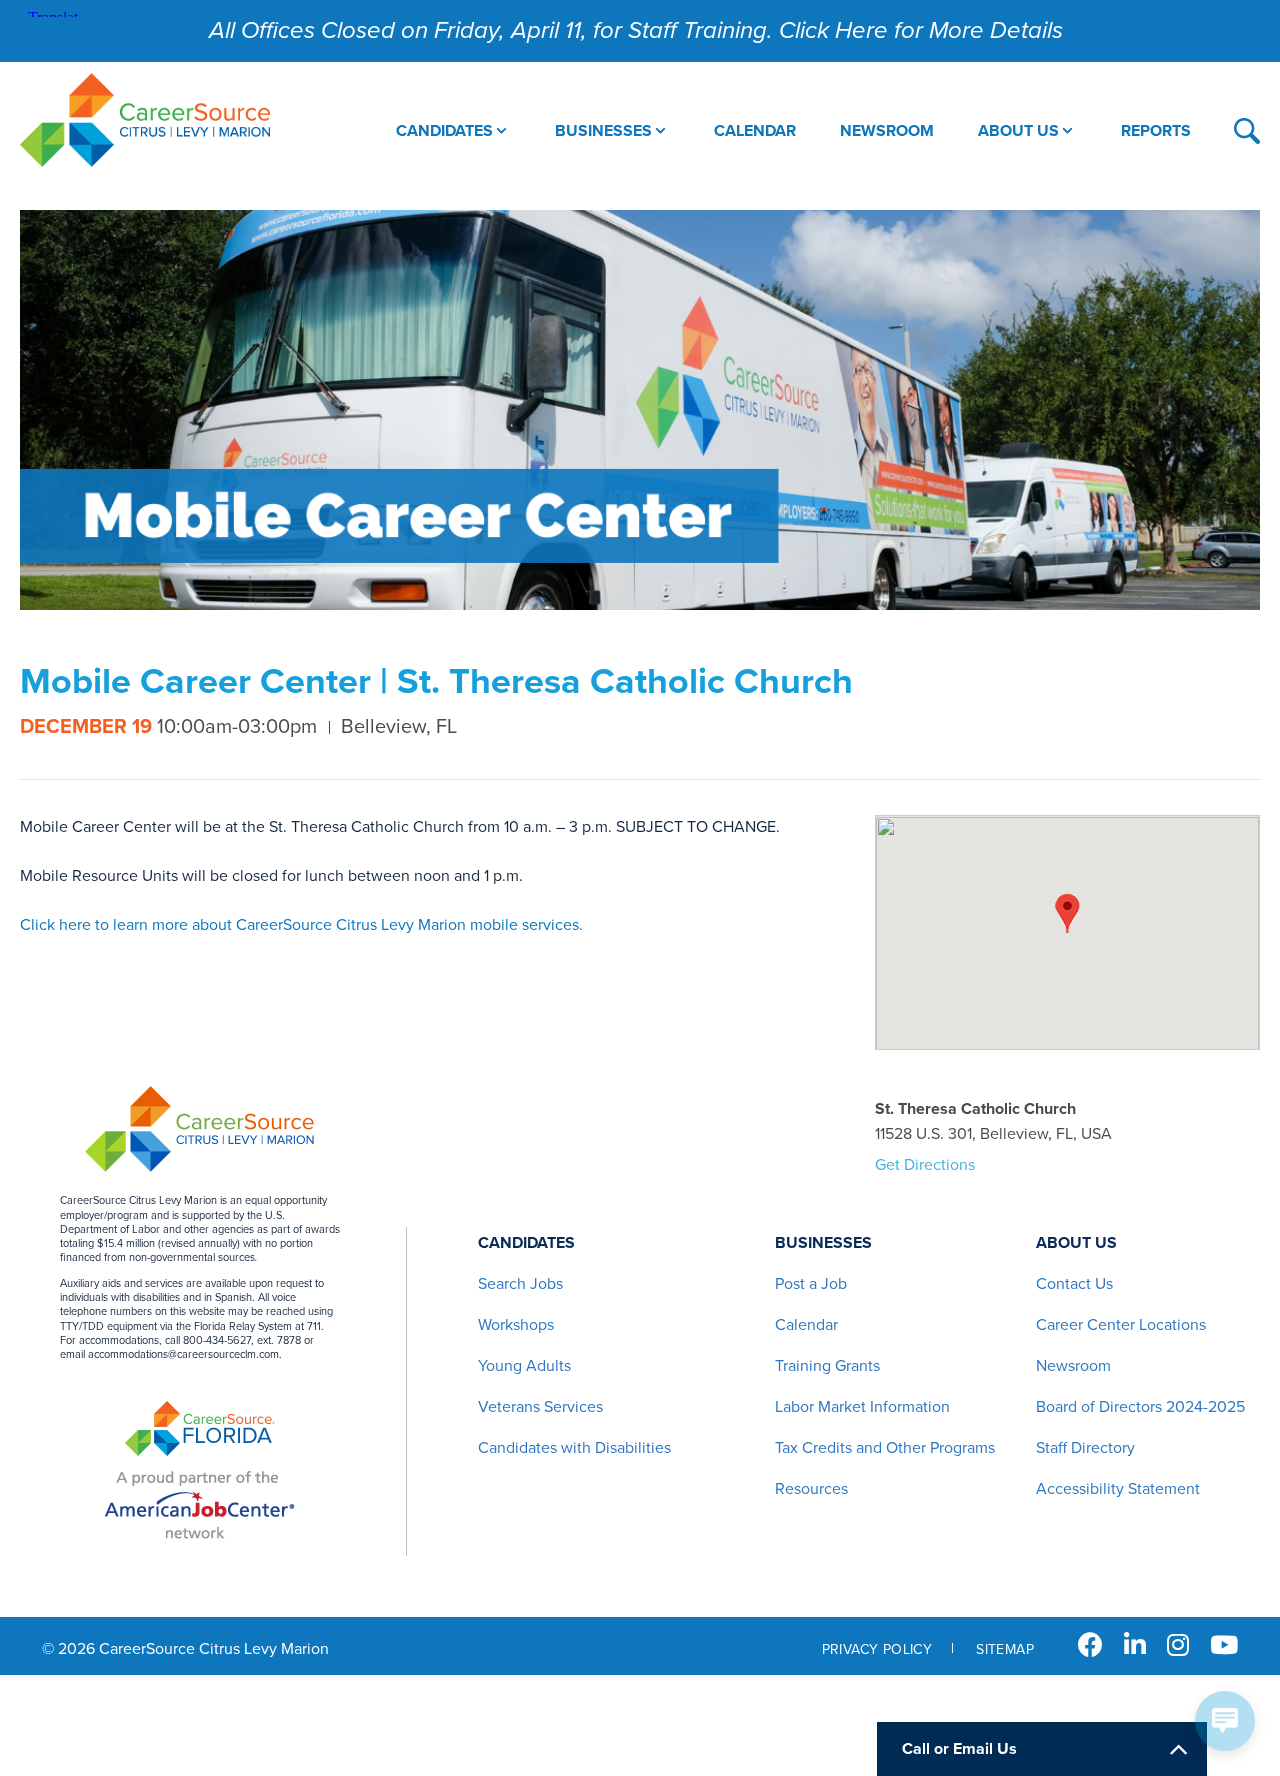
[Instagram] (1178, 1646)
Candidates (526, 1243)
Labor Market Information (862, 1407)
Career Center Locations (1121, 1325)
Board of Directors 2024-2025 (1140, 1407)
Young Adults (524, 1366)
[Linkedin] (1135, 1646)
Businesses (823, 1243)
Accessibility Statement (1118, 1489)
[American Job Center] (199, 1504)
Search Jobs (520, 1284)
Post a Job (811, 1284)
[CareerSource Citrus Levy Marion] (145, 122)
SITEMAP (1005, 1649)
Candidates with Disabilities (574, 1448)
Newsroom (1073, 1366)
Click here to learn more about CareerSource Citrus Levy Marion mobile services (299, 925)
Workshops (516, 1325)
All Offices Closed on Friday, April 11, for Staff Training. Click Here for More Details (636, 30)
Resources (811, 1489)
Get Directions (925, 1165)
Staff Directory (1085, 1448)
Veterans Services (540, 1407)
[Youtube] (1224, 1646)
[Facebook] (1090, 1646)
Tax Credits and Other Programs (885, 1448)
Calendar (806, 1325)
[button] (1067, 913)
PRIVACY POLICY (877, 1649)
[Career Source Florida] (200, 1431)
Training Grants (827, 1366)
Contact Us (1074, 1284)
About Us (1076, 1243)
